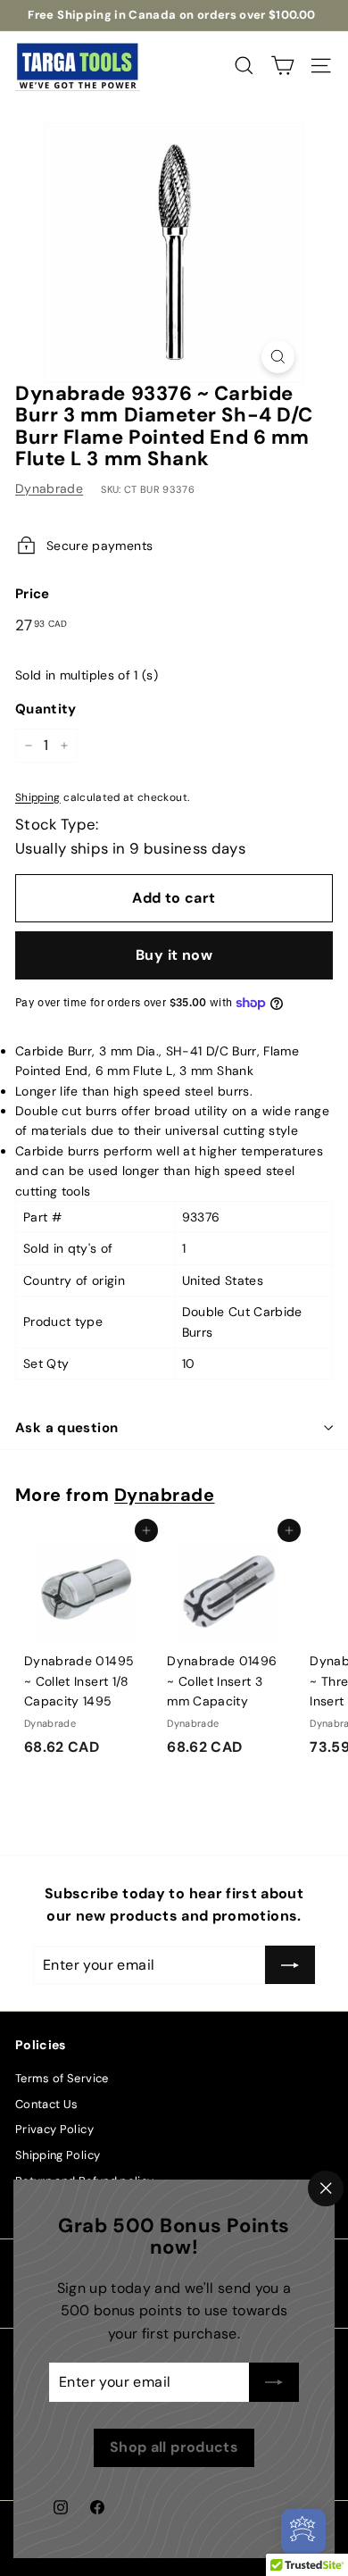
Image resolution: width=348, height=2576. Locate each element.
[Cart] (282, 66)
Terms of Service (62, 2078)
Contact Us (47, 2104)
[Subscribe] (274, 2382)
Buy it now (174, 955)
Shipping (38, 797)
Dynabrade (49, 488)
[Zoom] (278, 357)
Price (33, 594)
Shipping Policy (58, 2155)
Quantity (46, 709)
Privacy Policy (54, 2129)
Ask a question (66, 1428)
